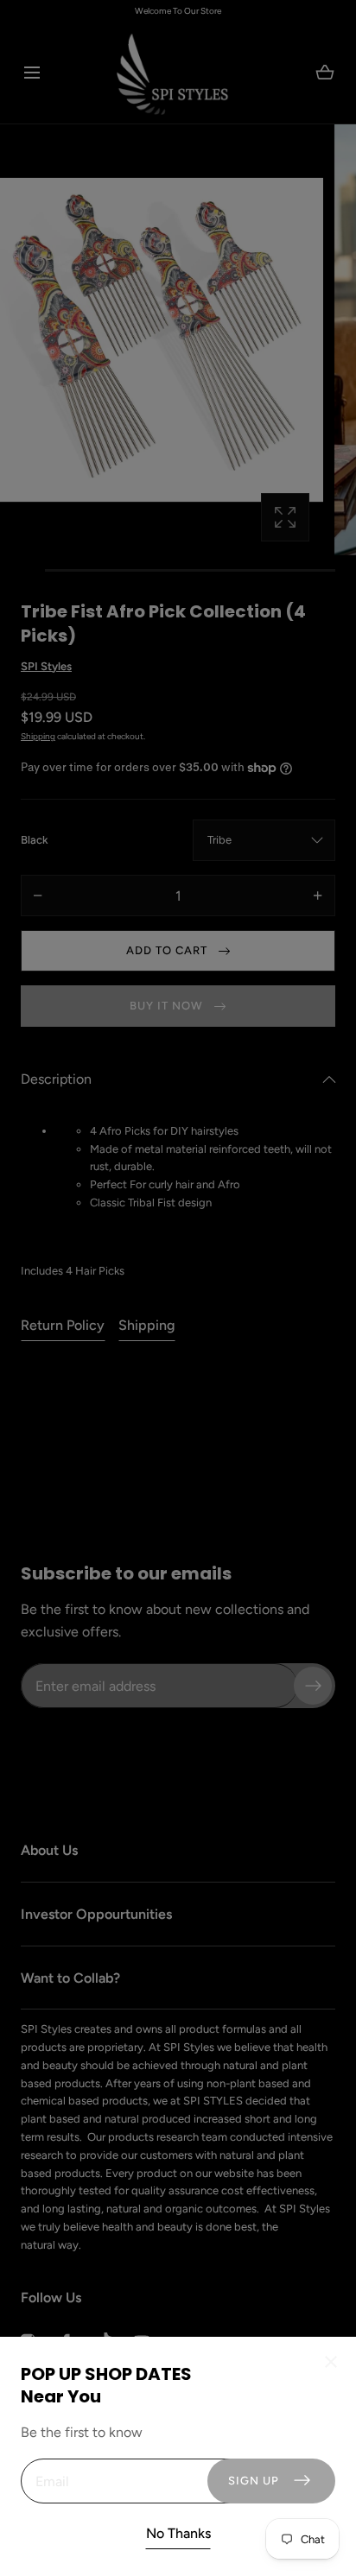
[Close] (178, 1288)
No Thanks (178, 2533)
